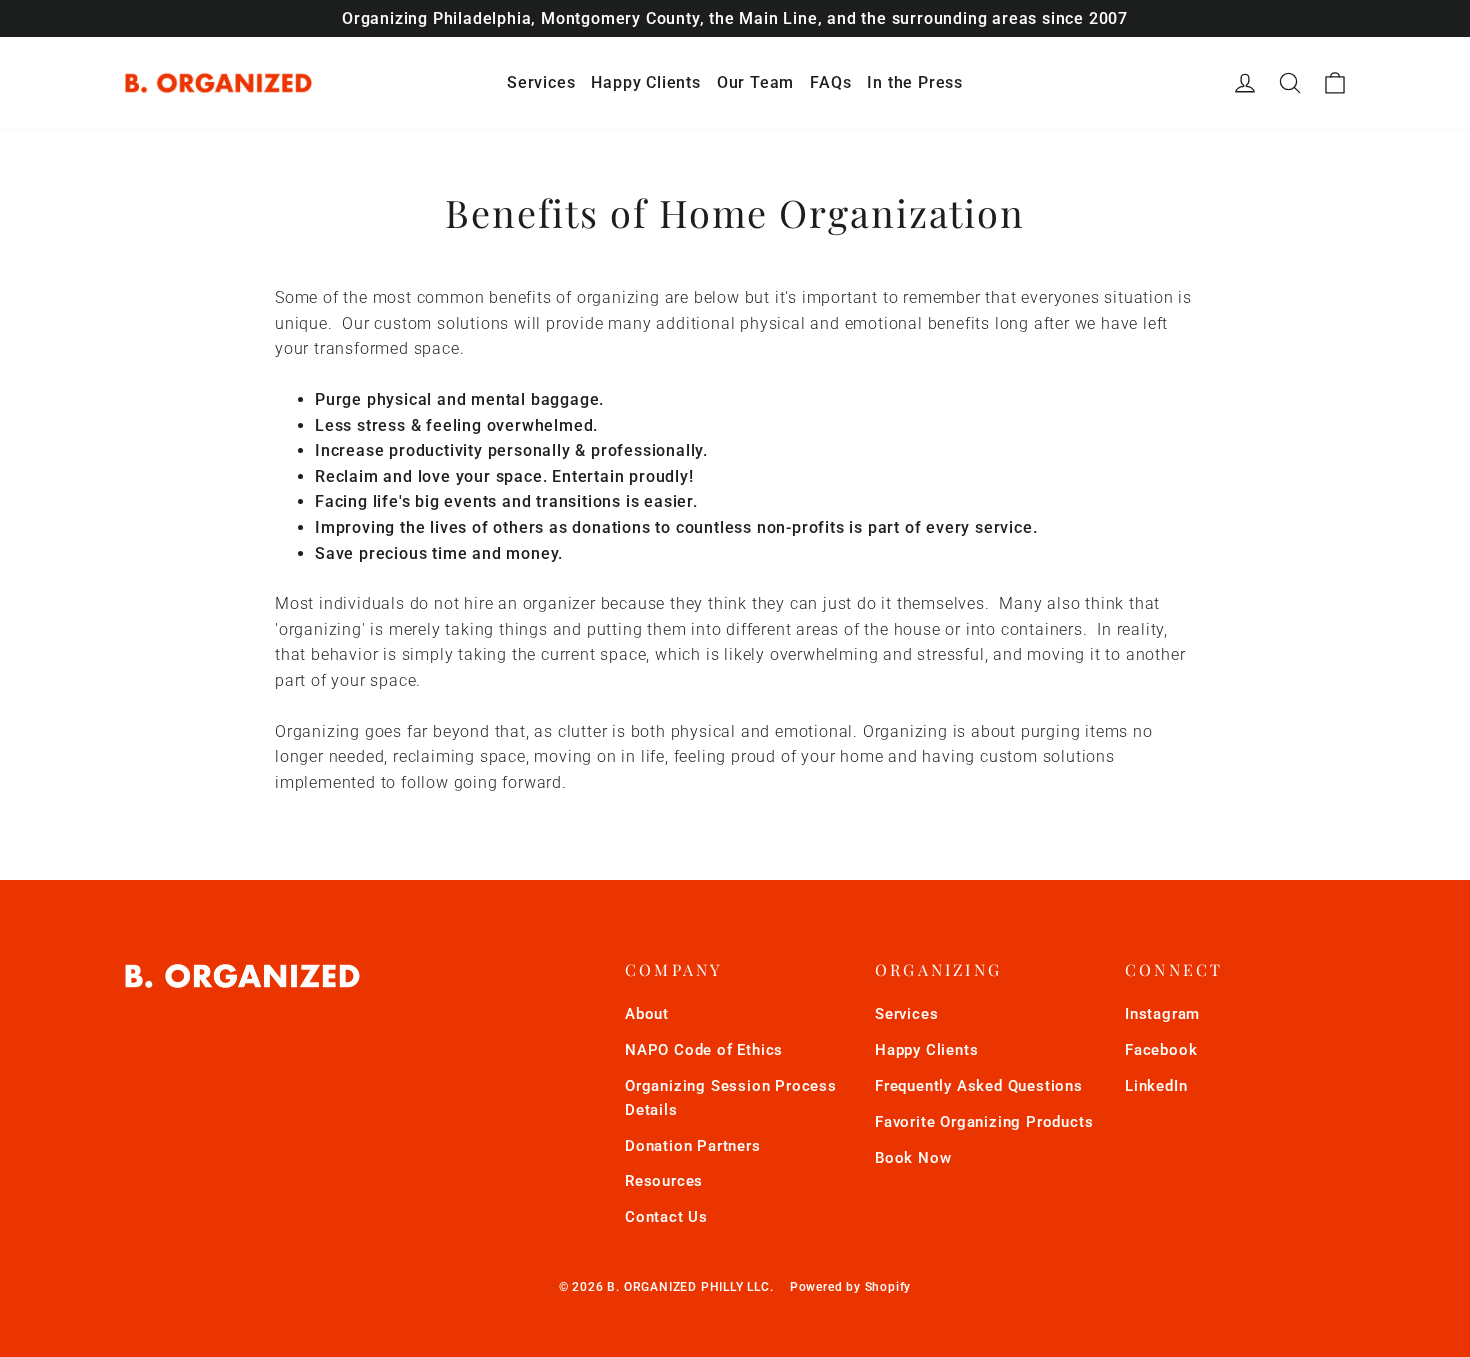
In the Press (915, 82)
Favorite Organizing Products (984, 1122)
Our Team (755, 82)
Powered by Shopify (850, 1287)
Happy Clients (645, 82)
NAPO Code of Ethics (704, 1050)
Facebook (1161, 1050)
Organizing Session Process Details (731, 1098)
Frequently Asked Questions (979, 1086)
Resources (664, 1181)
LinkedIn (1156, 1086)
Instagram (1162, 1014)
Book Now (913, 1158)
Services (541, 82)
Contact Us (666, 1217)
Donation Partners (693, 1146)
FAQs (830, 82)
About (647, 1014)
